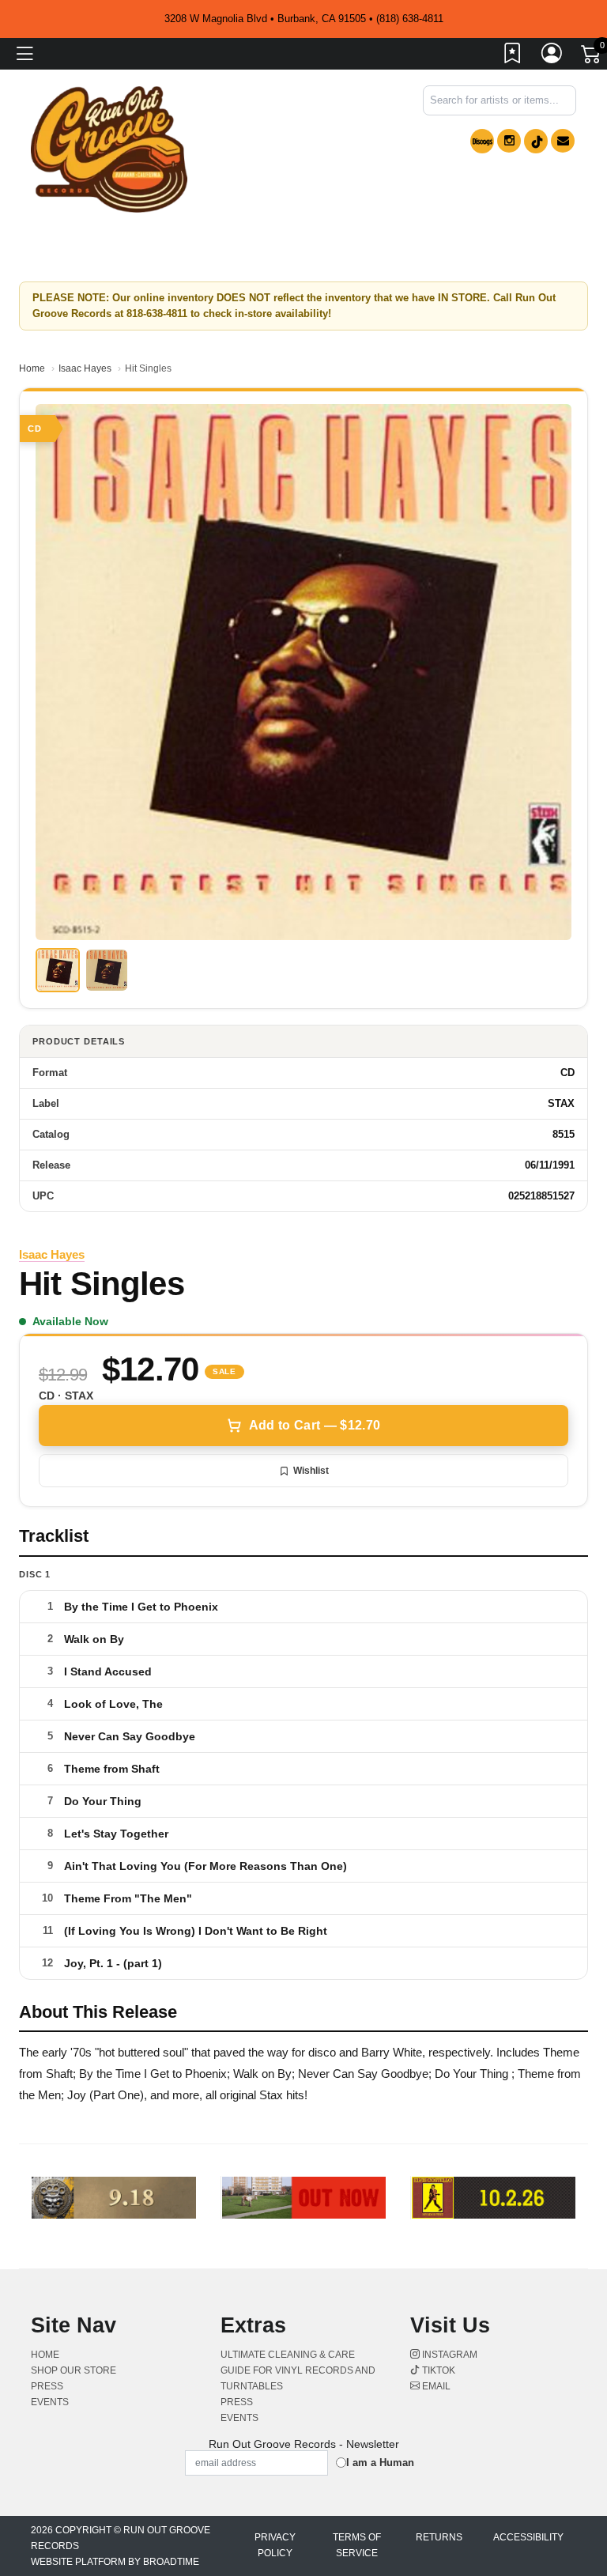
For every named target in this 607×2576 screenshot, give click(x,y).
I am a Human (380, 2463)
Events (50, 2402)
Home (32, 368)
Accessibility (528, 2537)
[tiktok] (536, 141)
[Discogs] (482, 141)
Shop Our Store (74, 2370)
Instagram (449, 2355)
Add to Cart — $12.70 (315, 1425)
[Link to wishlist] (513, 56)
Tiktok (437, 2370)
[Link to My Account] (552, 56)
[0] (592, 57)
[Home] (109, 148)
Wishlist (311, 1471)
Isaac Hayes (85, 368)
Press (47, 2386)
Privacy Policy (275, 2545)
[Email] (563, 141)
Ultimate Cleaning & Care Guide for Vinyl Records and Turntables (298, 2370)
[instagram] (509, 141)
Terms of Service (357, 2545)
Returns (439, 2537)
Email (435, 2386)
